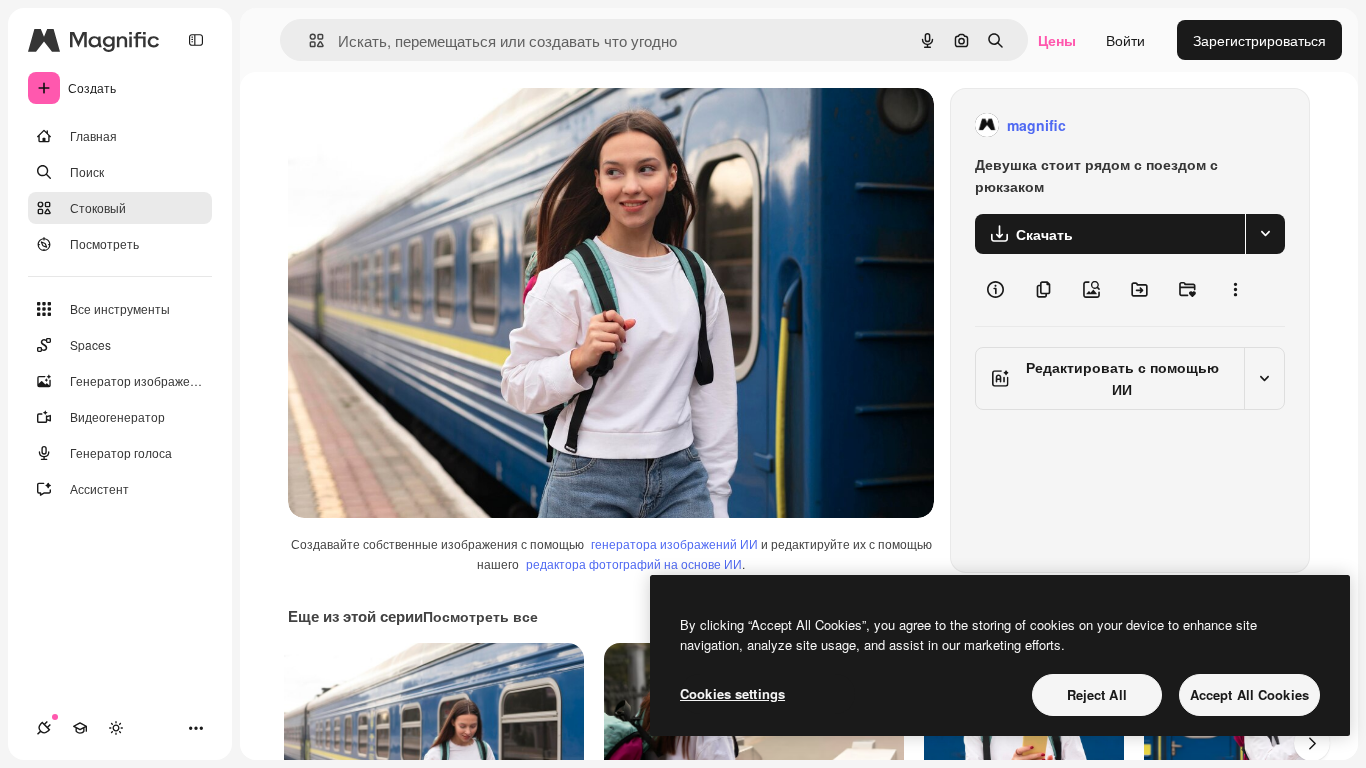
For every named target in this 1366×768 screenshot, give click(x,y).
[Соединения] (44, 728)
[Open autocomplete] (308, 40)
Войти (1125, 40)
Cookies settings (732, 693)
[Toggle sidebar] (196, 40)
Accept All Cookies (1249, 694)
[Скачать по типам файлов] (1265, 234)
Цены (1057, 40)
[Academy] (80, 728)
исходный (422, 125)
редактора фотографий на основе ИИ (634, 563)
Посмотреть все (480, 616)
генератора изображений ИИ (674, 543)
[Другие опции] (1235, 290)
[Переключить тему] (116, 728)
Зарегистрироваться (1259, 40)
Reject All (1097, 694)
